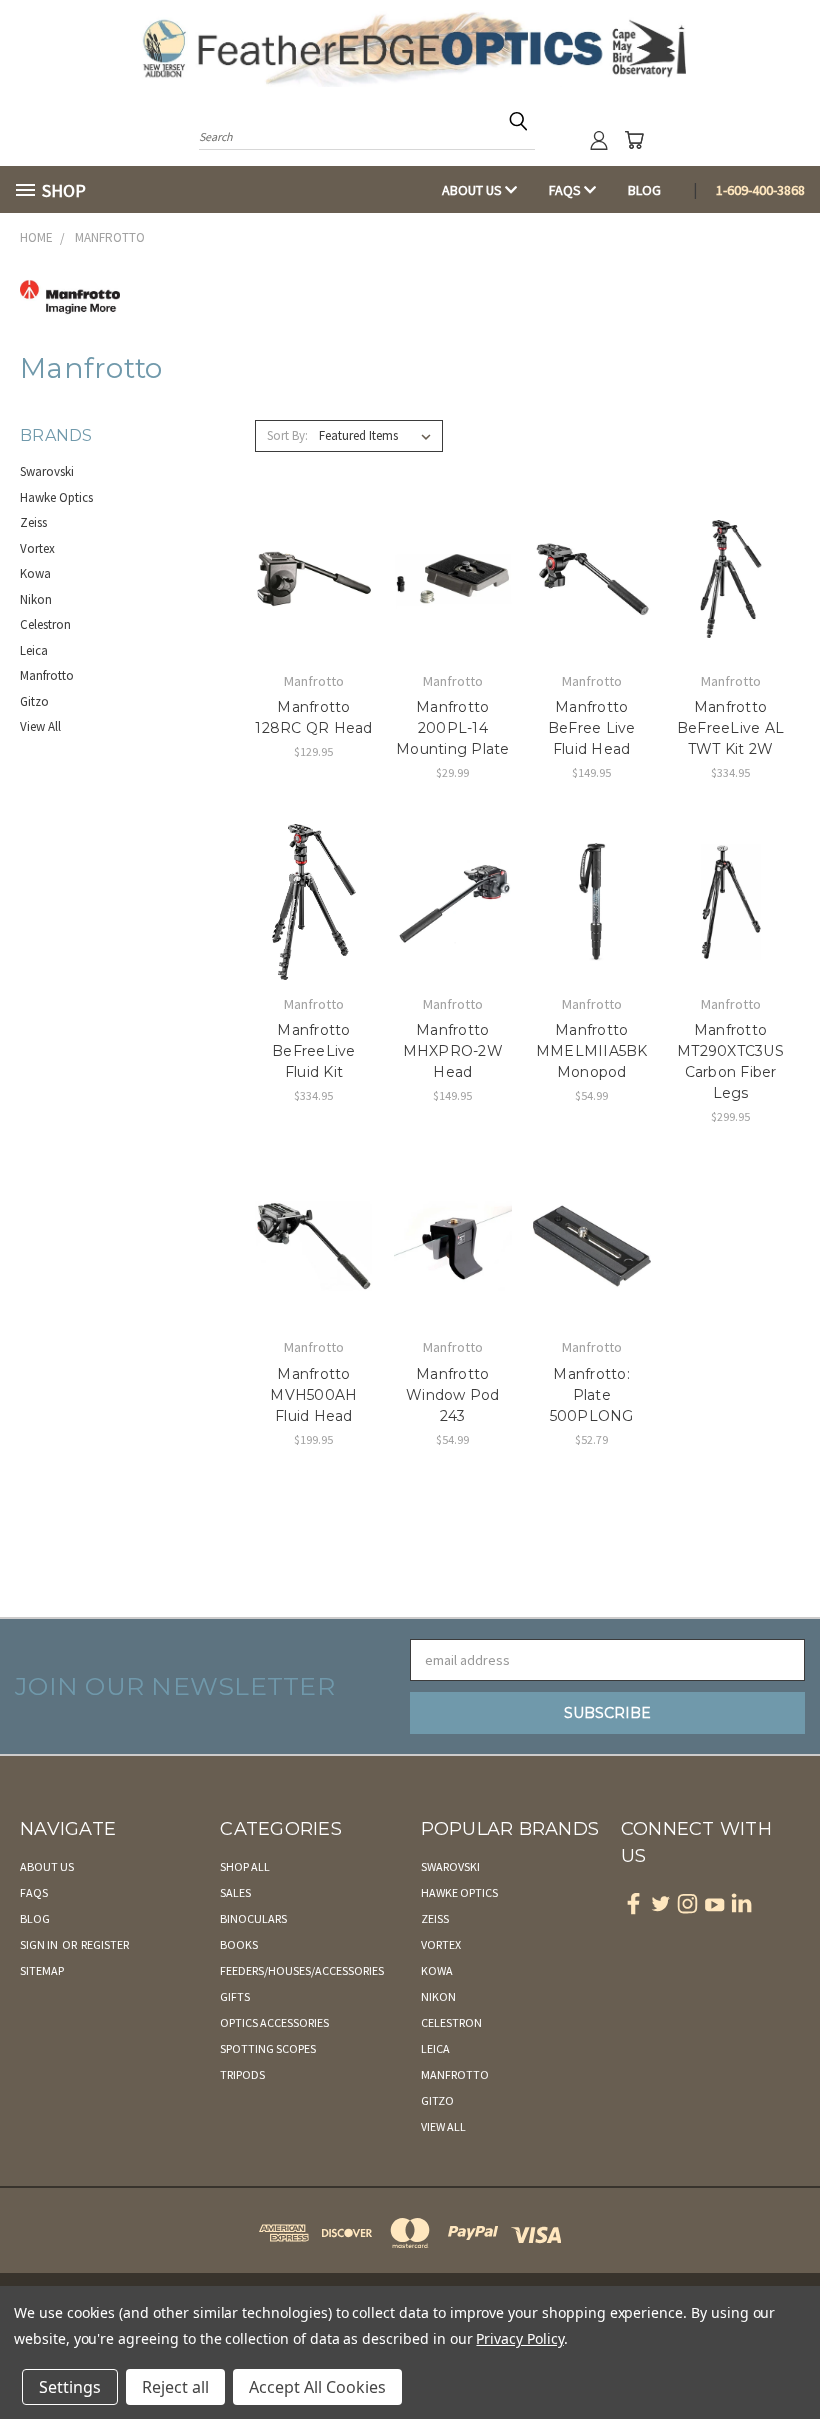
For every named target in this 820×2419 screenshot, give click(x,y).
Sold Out (731, 936)
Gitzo (34, 701)
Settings (70, 2387)
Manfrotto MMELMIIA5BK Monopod (592, 1051)
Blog (644, 190)
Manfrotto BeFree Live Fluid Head (592, 728)
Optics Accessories (274, 2022)
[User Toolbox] (599, 140)
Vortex (37, 548)
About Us (473, 190)
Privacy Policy (519, 2338)
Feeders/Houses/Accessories (302, 1970)
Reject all (175, 2387)
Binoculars (253, 1918)
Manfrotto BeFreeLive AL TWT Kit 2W (730, 728)
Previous (789, 2356)
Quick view (313, 538)
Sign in (40, 1944)
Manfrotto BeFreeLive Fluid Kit (314, 1051)
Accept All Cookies (317, 2387)
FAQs (566, 190)
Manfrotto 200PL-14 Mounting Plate (453, 728)
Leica (34, 650)
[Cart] (634, 140)
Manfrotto (47, 675)
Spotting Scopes (268, 2048)
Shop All (245, 1866)
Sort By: (287, 435)
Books (239, 1944)
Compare (307, 577)
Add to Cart (313, 614)
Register (105, 1944)
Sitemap (42, 1970)
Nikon (36, 599)
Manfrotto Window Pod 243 (453, 1395)
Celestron (45, 624)
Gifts (235, 1996)
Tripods (242, 2074)
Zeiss (33, 522)
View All (40, 726)
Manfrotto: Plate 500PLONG (592, 1395)
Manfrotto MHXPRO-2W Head (453, 1051)
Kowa (35, 573)
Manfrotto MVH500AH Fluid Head (313, 1395)
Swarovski (47, 471)
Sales (235, 1892)
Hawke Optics (56, 497)
